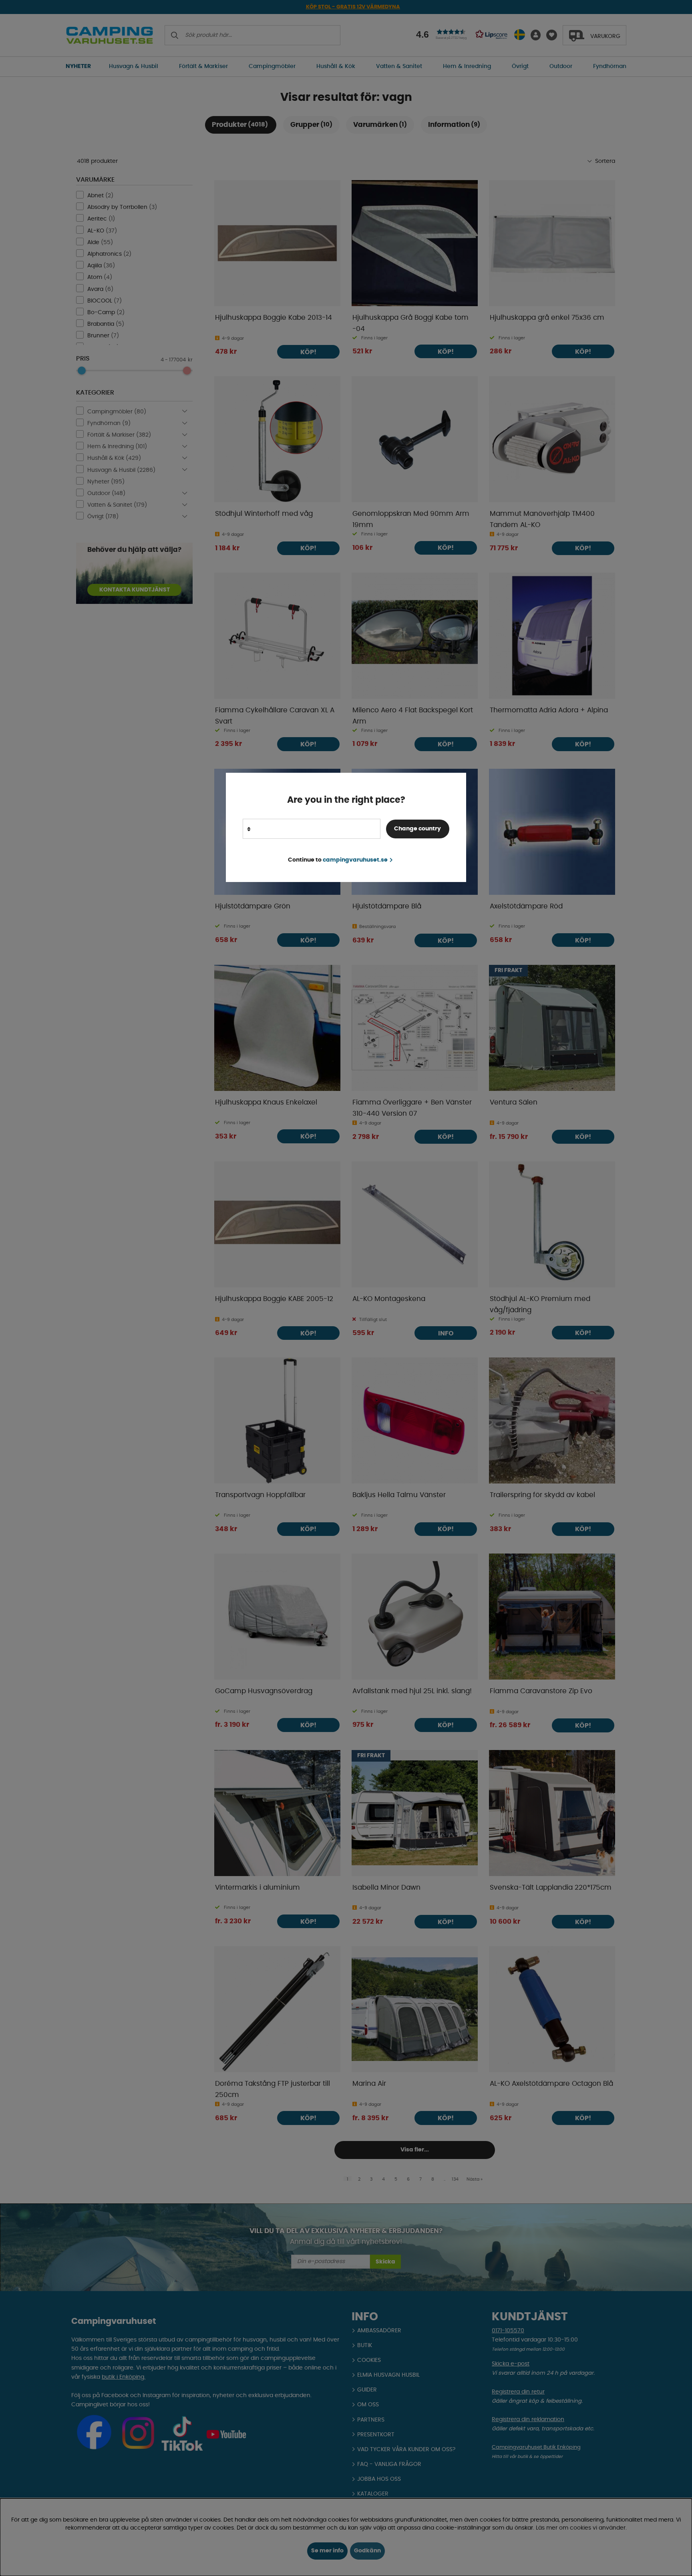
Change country (417, 829)
